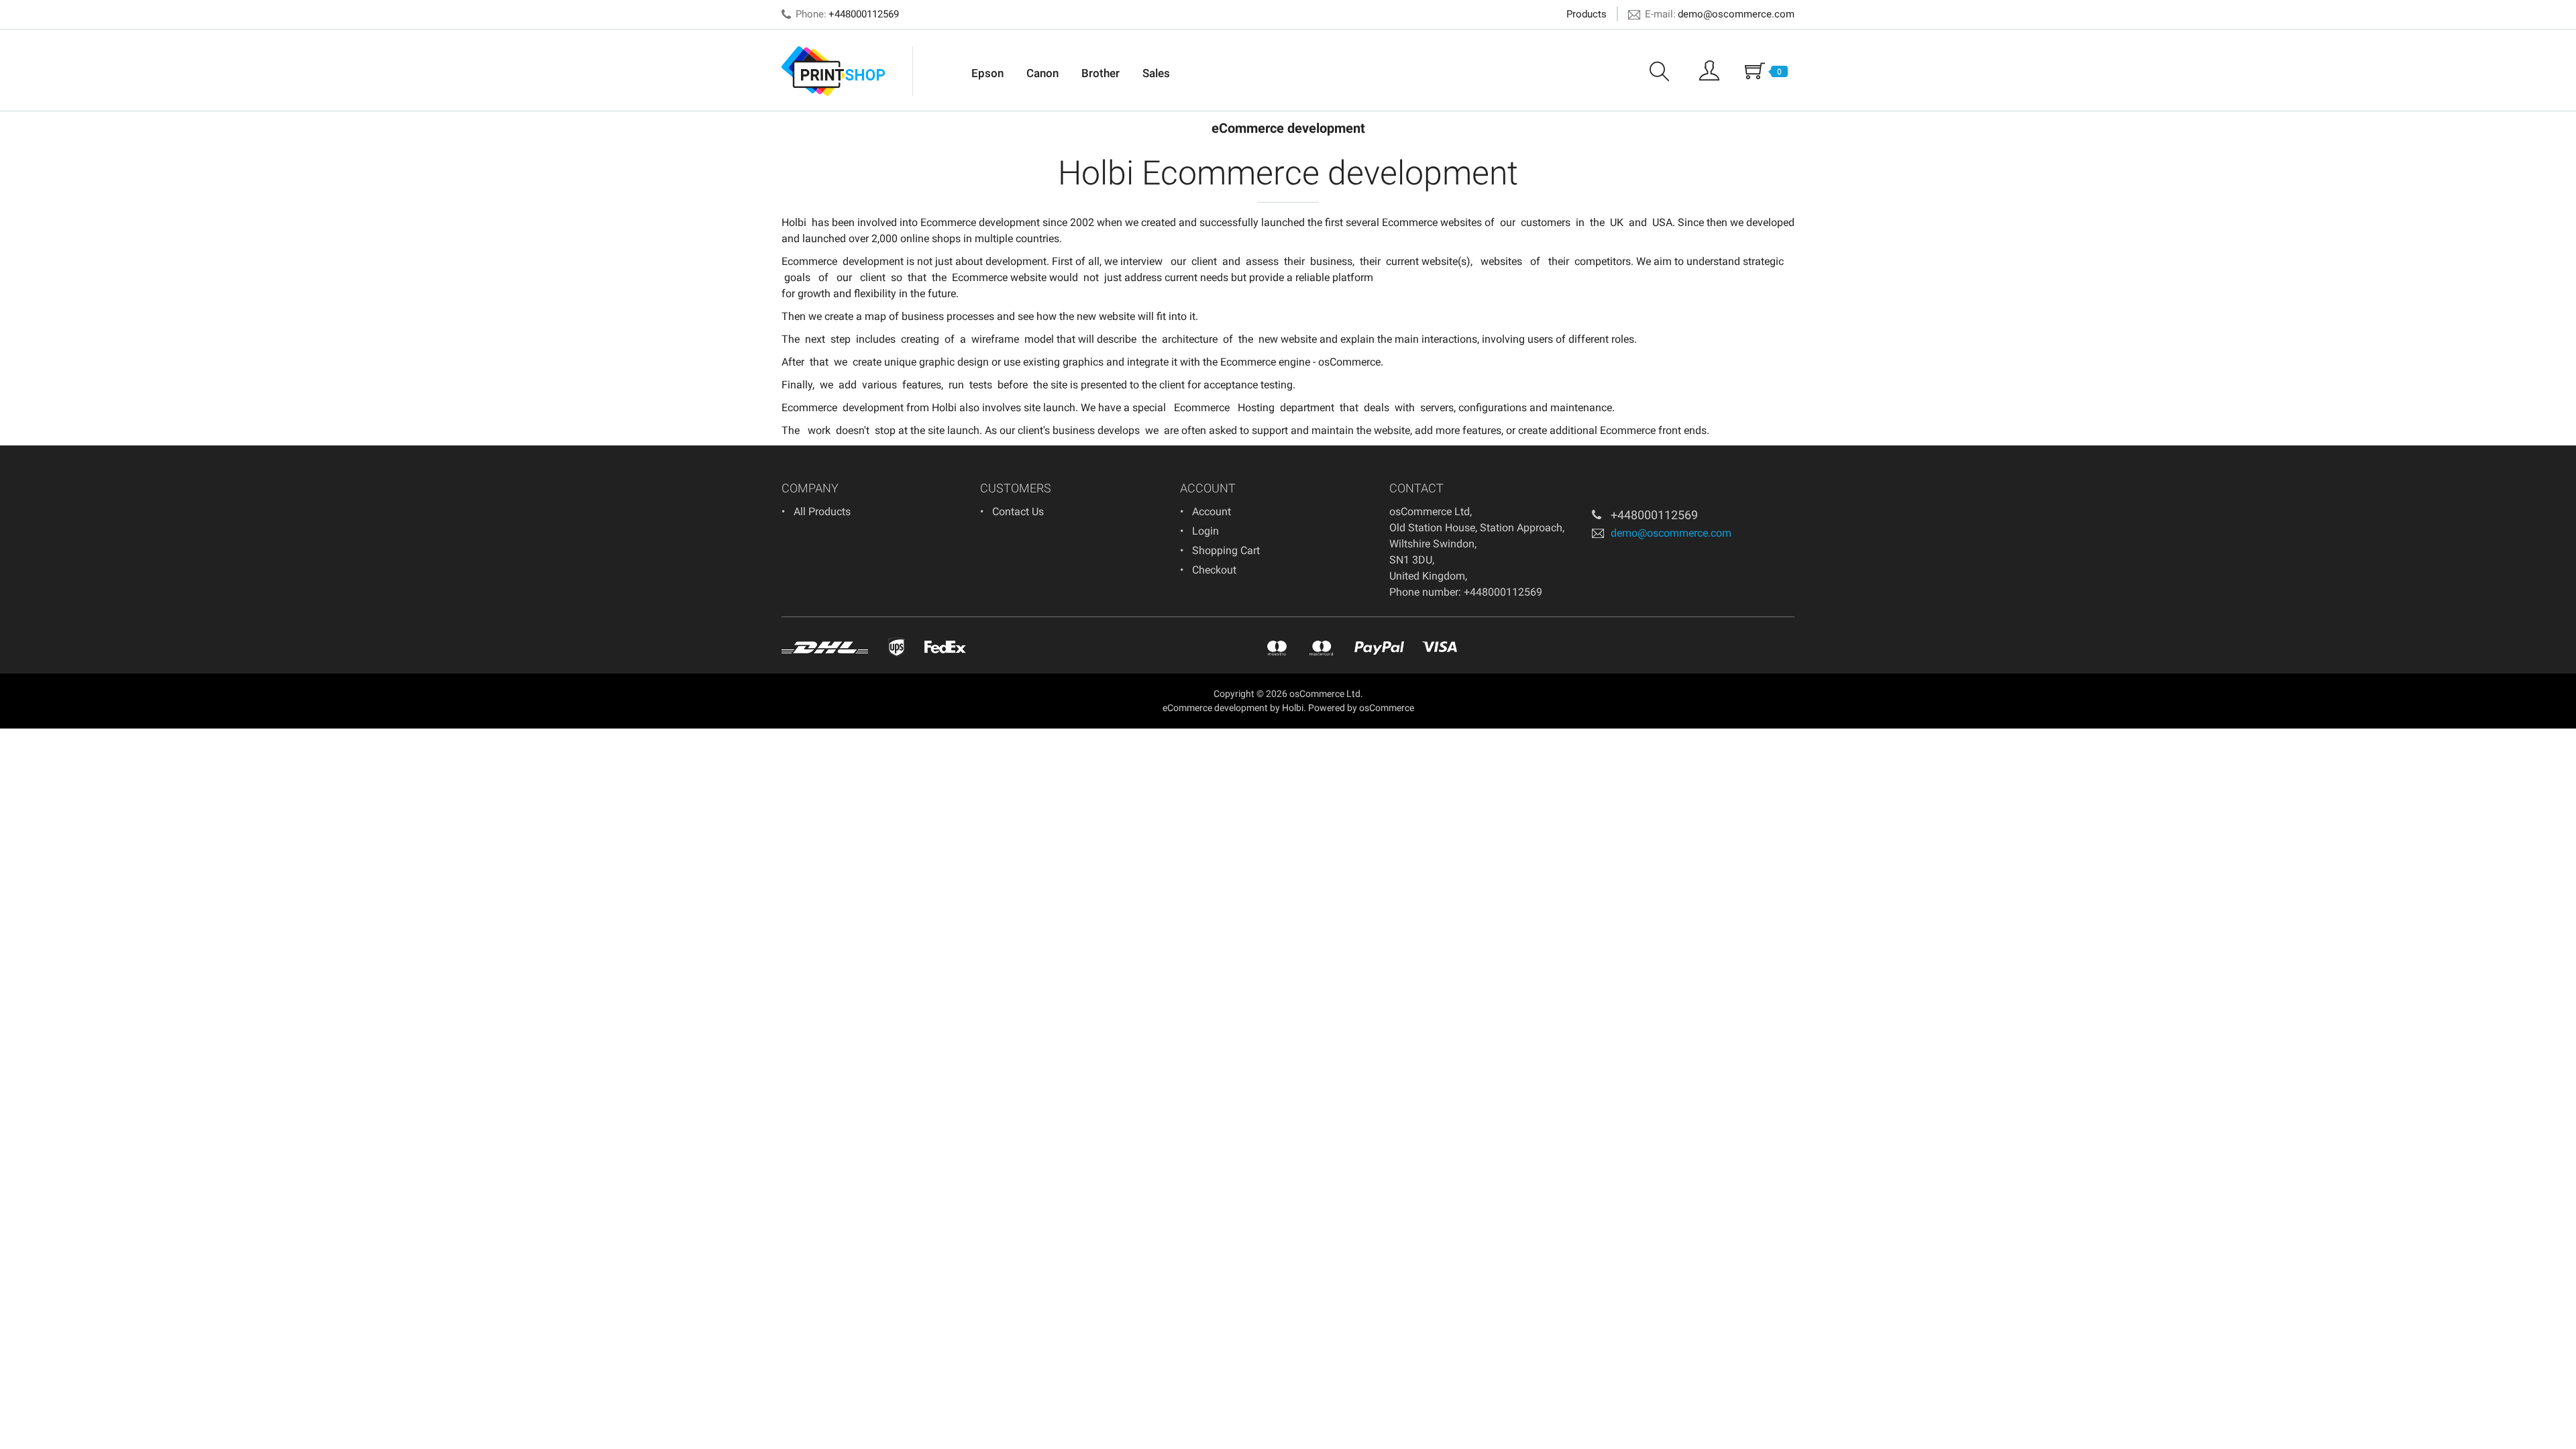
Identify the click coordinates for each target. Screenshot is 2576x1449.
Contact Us (1018, 512)
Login (1205, 531)
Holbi (794, 222)
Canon (1042, 73)
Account (1212, 512)
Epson (987, 73)
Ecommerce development (980, 222)
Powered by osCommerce (1361, 708)
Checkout (1214, 570)
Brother (1101, 73)
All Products (822, 512)
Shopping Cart (1226, 550)
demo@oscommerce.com (1736, 14)
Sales (1156, 73)
